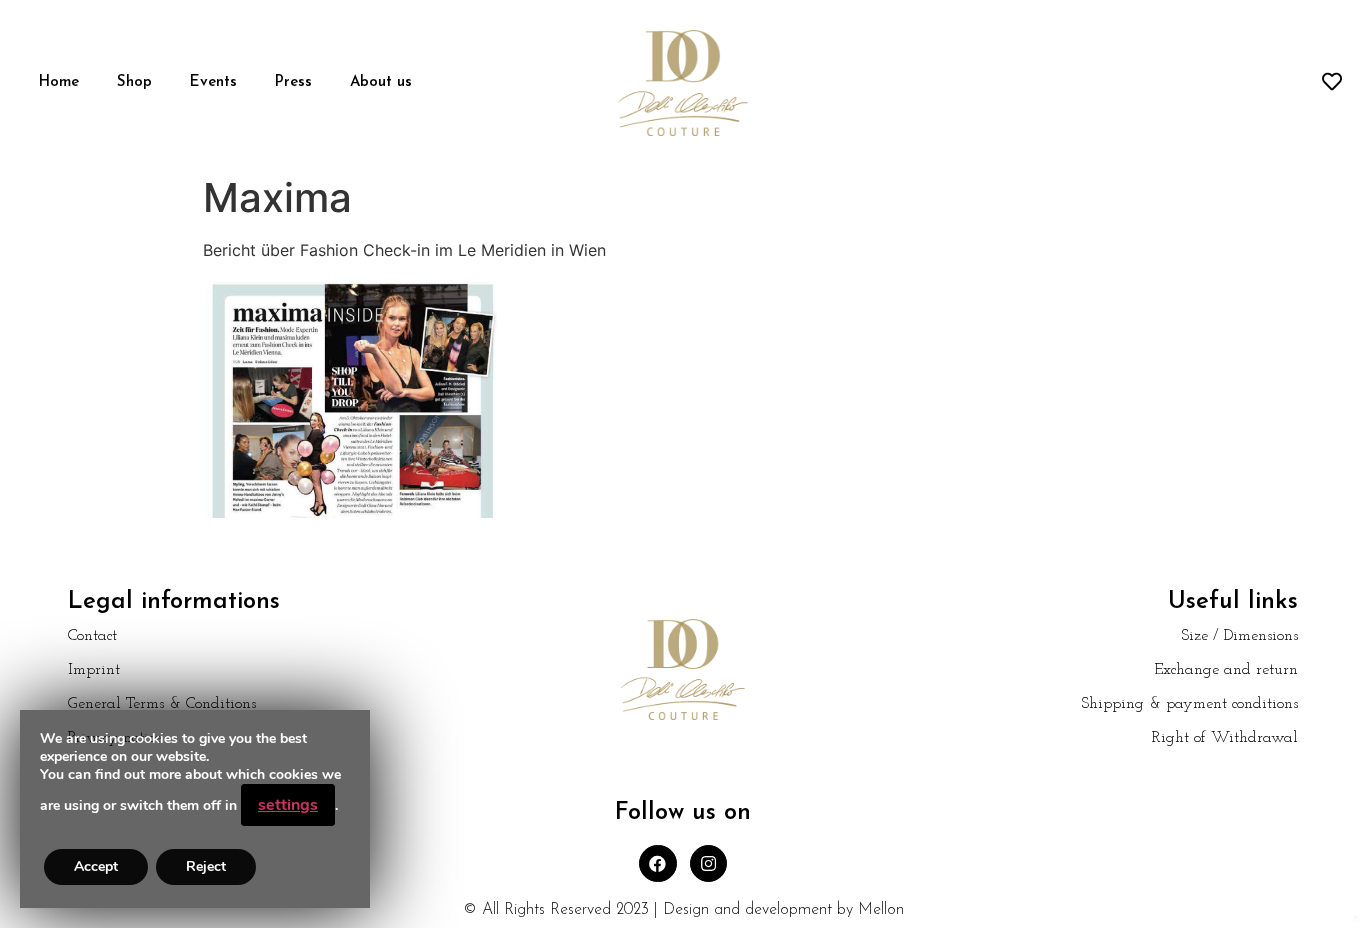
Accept (96, 866)
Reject (206, 866)
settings (288, 805)
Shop (134, 82)
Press (293, 82)
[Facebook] (657, 863)
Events (213, 82)
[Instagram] (708, 863)
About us (381, 82)
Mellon (881, 910)
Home (59, 82)
